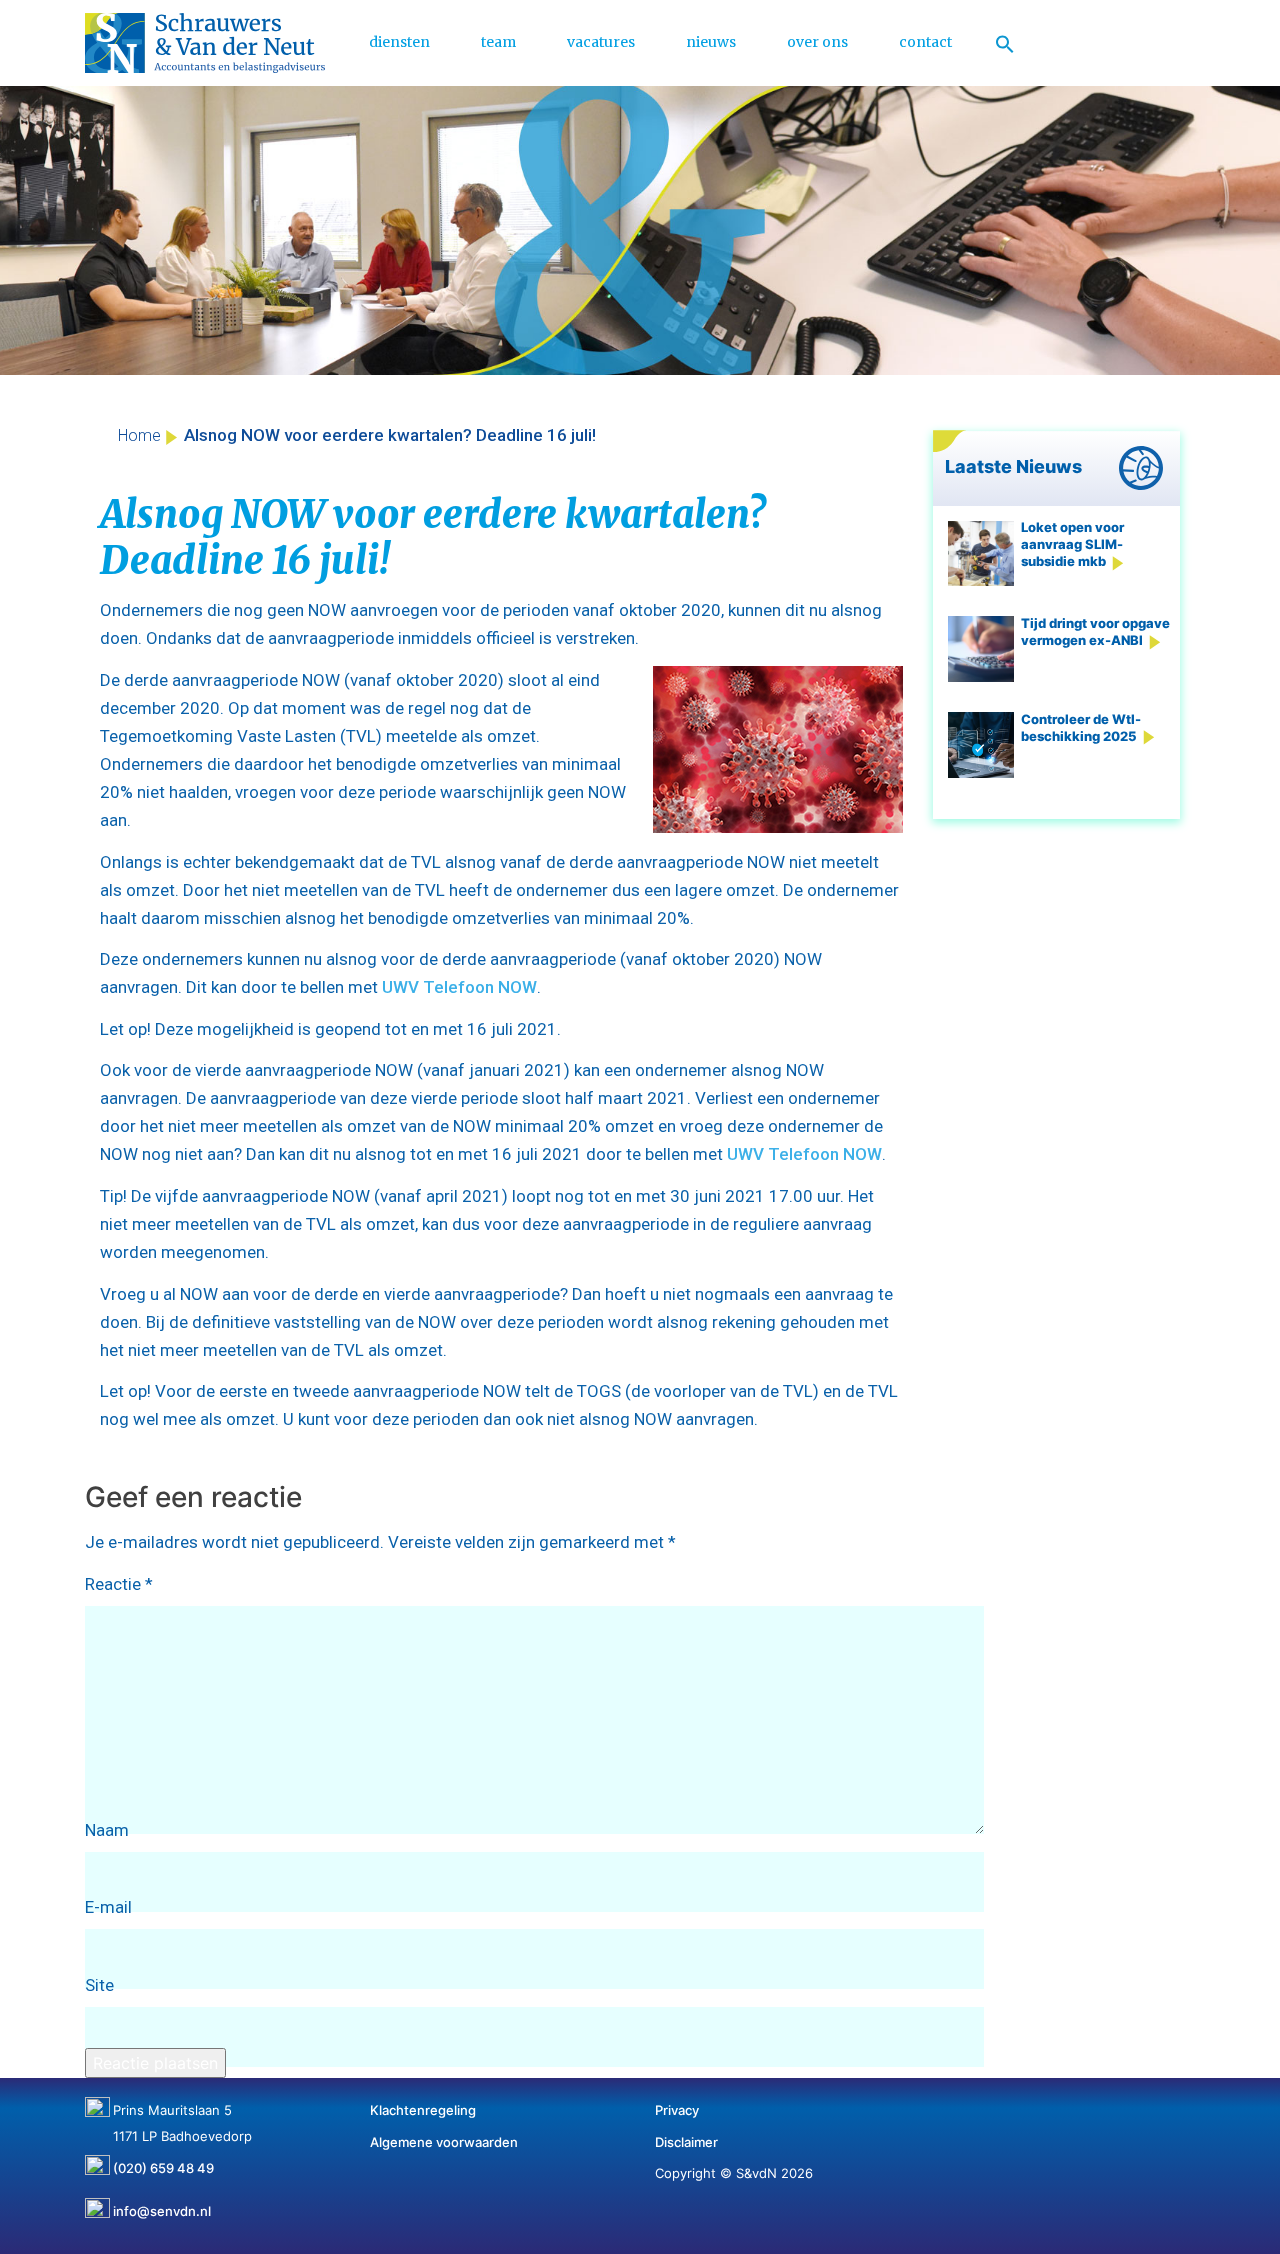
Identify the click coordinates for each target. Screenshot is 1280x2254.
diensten (399, 42)
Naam (107, 1830)
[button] (1005, 43)
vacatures (601, 42)
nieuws (711, 42)
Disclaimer (686, 2142)
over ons (817, 42)
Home (139, 435)
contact (925, 42)
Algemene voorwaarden (444, 2142)
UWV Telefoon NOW (459, 987)
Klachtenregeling (423, 2110)
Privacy (677, 2110)
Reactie (119, 1584)
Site (99, 1985)
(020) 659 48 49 (163, 2161)
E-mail (108, 1907)
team (498, 42)
